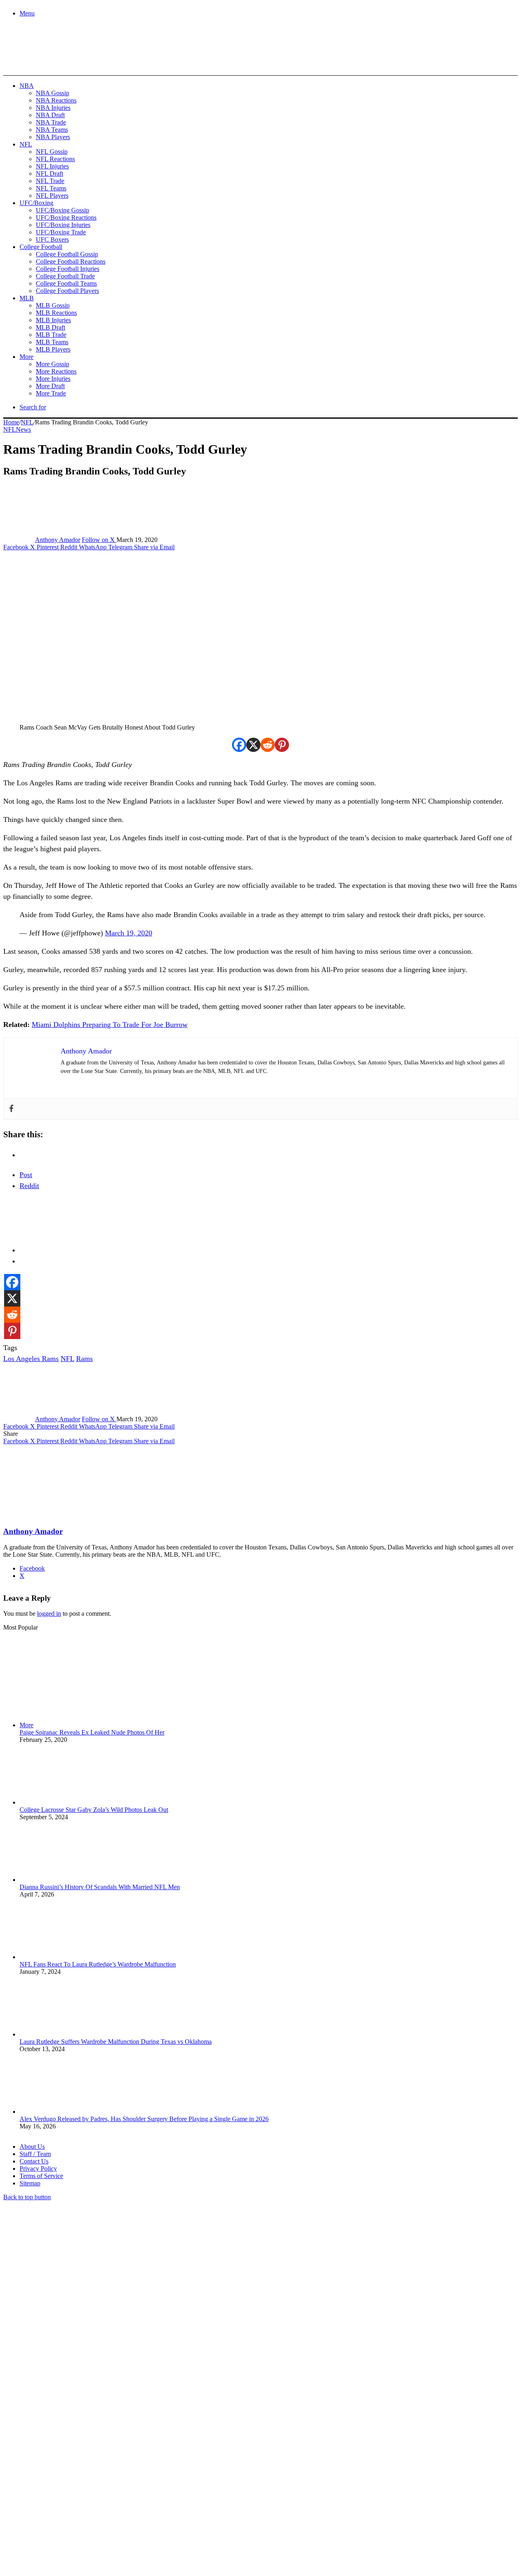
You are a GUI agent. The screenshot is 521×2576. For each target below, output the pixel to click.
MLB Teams (52, 342)
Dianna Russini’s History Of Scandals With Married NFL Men (100, 1887)
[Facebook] (239, 745)
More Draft (50, 386)
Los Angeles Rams (31, 1359)
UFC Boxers (52, 239)
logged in (49, 1614)
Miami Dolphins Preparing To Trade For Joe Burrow (110, 1025)
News (23, 429)
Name (54, 2488)
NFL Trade (50, 181)
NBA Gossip (53, 93)
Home (11, 422)
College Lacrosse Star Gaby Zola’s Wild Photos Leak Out (94, 1810)
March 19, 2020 (129, 933)
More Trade (51, 393)
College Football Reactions (71, 261)
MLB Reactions (56, 313)
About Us (32, 2147)
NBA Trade (51, 122)
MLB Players (53, 349)
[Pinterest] (282, 745)
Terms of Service (41, 2176)
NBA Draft (50, 115)
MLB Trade (51, 335)
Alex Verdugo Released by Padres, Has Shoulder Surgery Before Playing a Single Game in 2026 (144, 2119)
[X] (253, 745)
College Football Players (67, 291)
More (26, 357)
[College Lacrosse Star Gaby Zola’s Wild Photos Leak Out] (64, 1802)
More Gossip (53, 364)
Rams (84, 1359)
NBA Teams (52, 130)
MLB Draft (50, 327)
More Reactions (56, 371)
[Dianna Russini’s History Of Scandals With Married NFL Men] (64, 1880)
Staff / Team (35, 2154)
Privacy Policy (38, 2169)
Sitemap (30, 2183)
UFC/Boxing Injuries (63, 225)
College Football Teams (66, 283)
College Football (41, 247)
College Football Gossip (67, 254)
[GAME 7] (40, 61)
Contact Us (34, 2161)
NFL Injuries (52, 166)
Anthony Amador (58, 540)
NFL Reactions (55, 159)
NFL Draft (49, 174)
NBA (27, 86)
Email (111, 2488)
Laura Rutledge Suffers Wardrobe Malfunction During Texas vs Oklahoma (116, 2042)
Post (26, 1175)
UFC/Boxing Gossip (62, 210)
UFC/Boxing (36, 203)
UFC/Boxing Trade (61, 232)
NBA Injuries (53, 108)
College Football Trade (65, 276)
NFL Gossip (52, 152)
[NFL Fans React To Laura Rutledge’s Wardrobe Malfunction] (64, 1957)
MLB (27, 298)
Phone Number (180, 2488)
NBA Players (53, 137)
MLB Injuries (53, 320)
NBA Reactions (56, 100)
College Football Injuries (68, 269)
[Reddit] (268, 745)
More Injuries (53, 379)
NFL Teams (51, 188)
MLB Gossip (53, 305)
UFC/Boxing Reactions (66, 217)
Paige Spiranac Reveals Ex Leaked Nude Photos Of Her (92, 1732)
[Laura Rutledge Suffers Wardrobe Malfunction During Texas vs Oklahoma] (64, 2034)
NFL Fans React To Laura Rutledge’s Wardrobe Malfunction (98, 1964)
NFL (26, 144)
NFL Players (52, 196)
